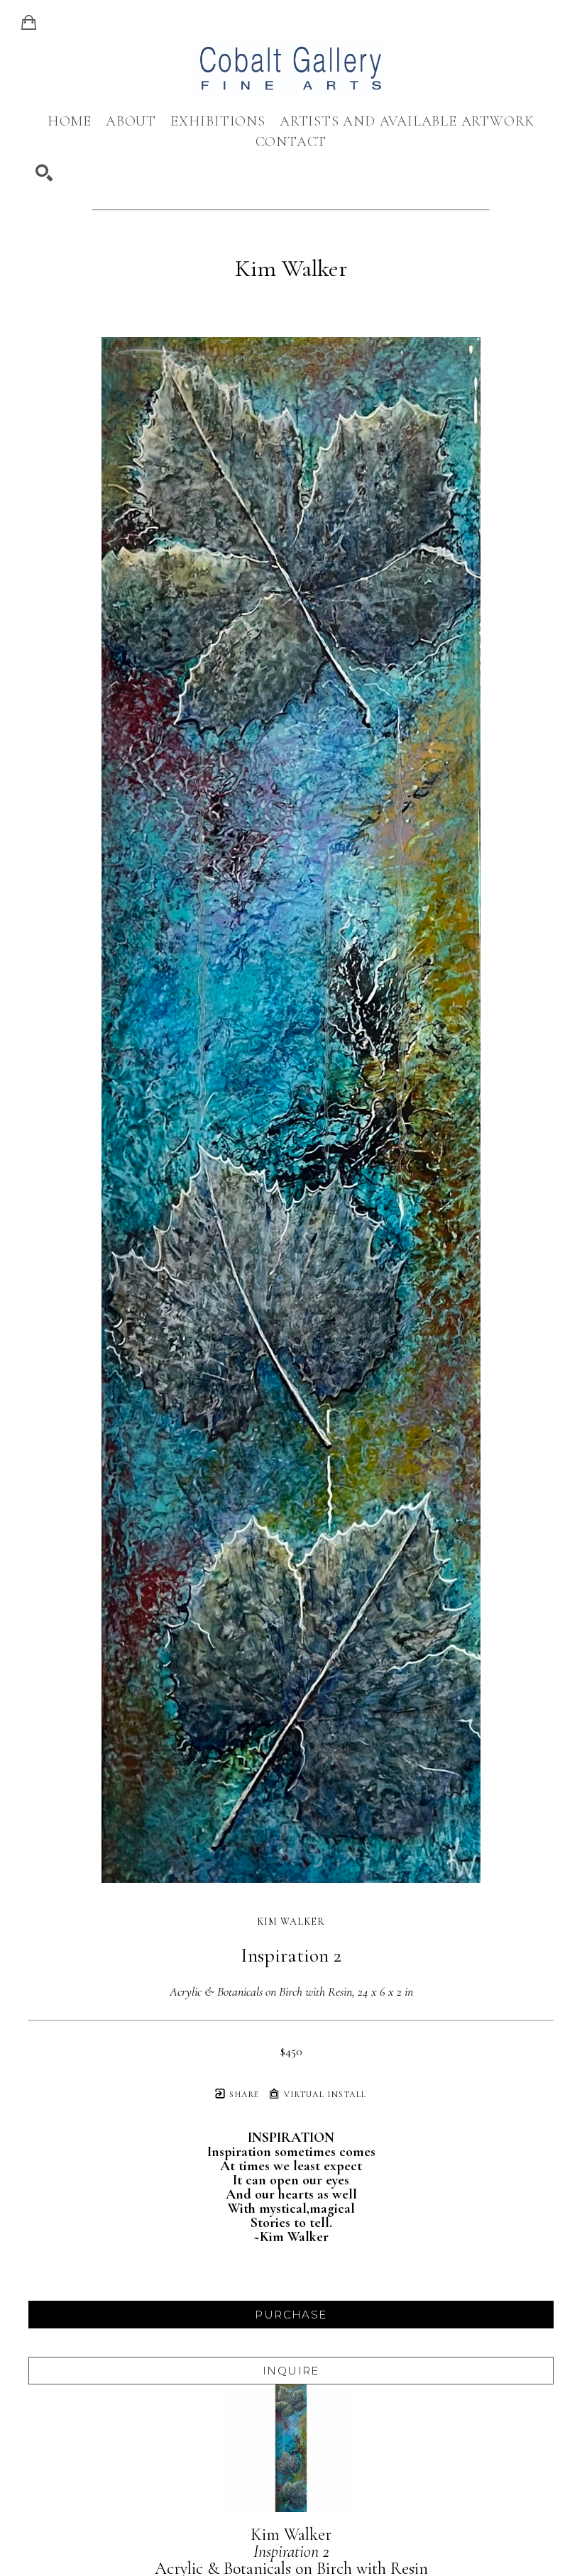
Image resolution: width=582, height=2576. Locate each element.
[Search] (44, 173)
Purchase (291, 2315)
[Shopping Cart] (29, 23)
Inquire (291, 2371)
